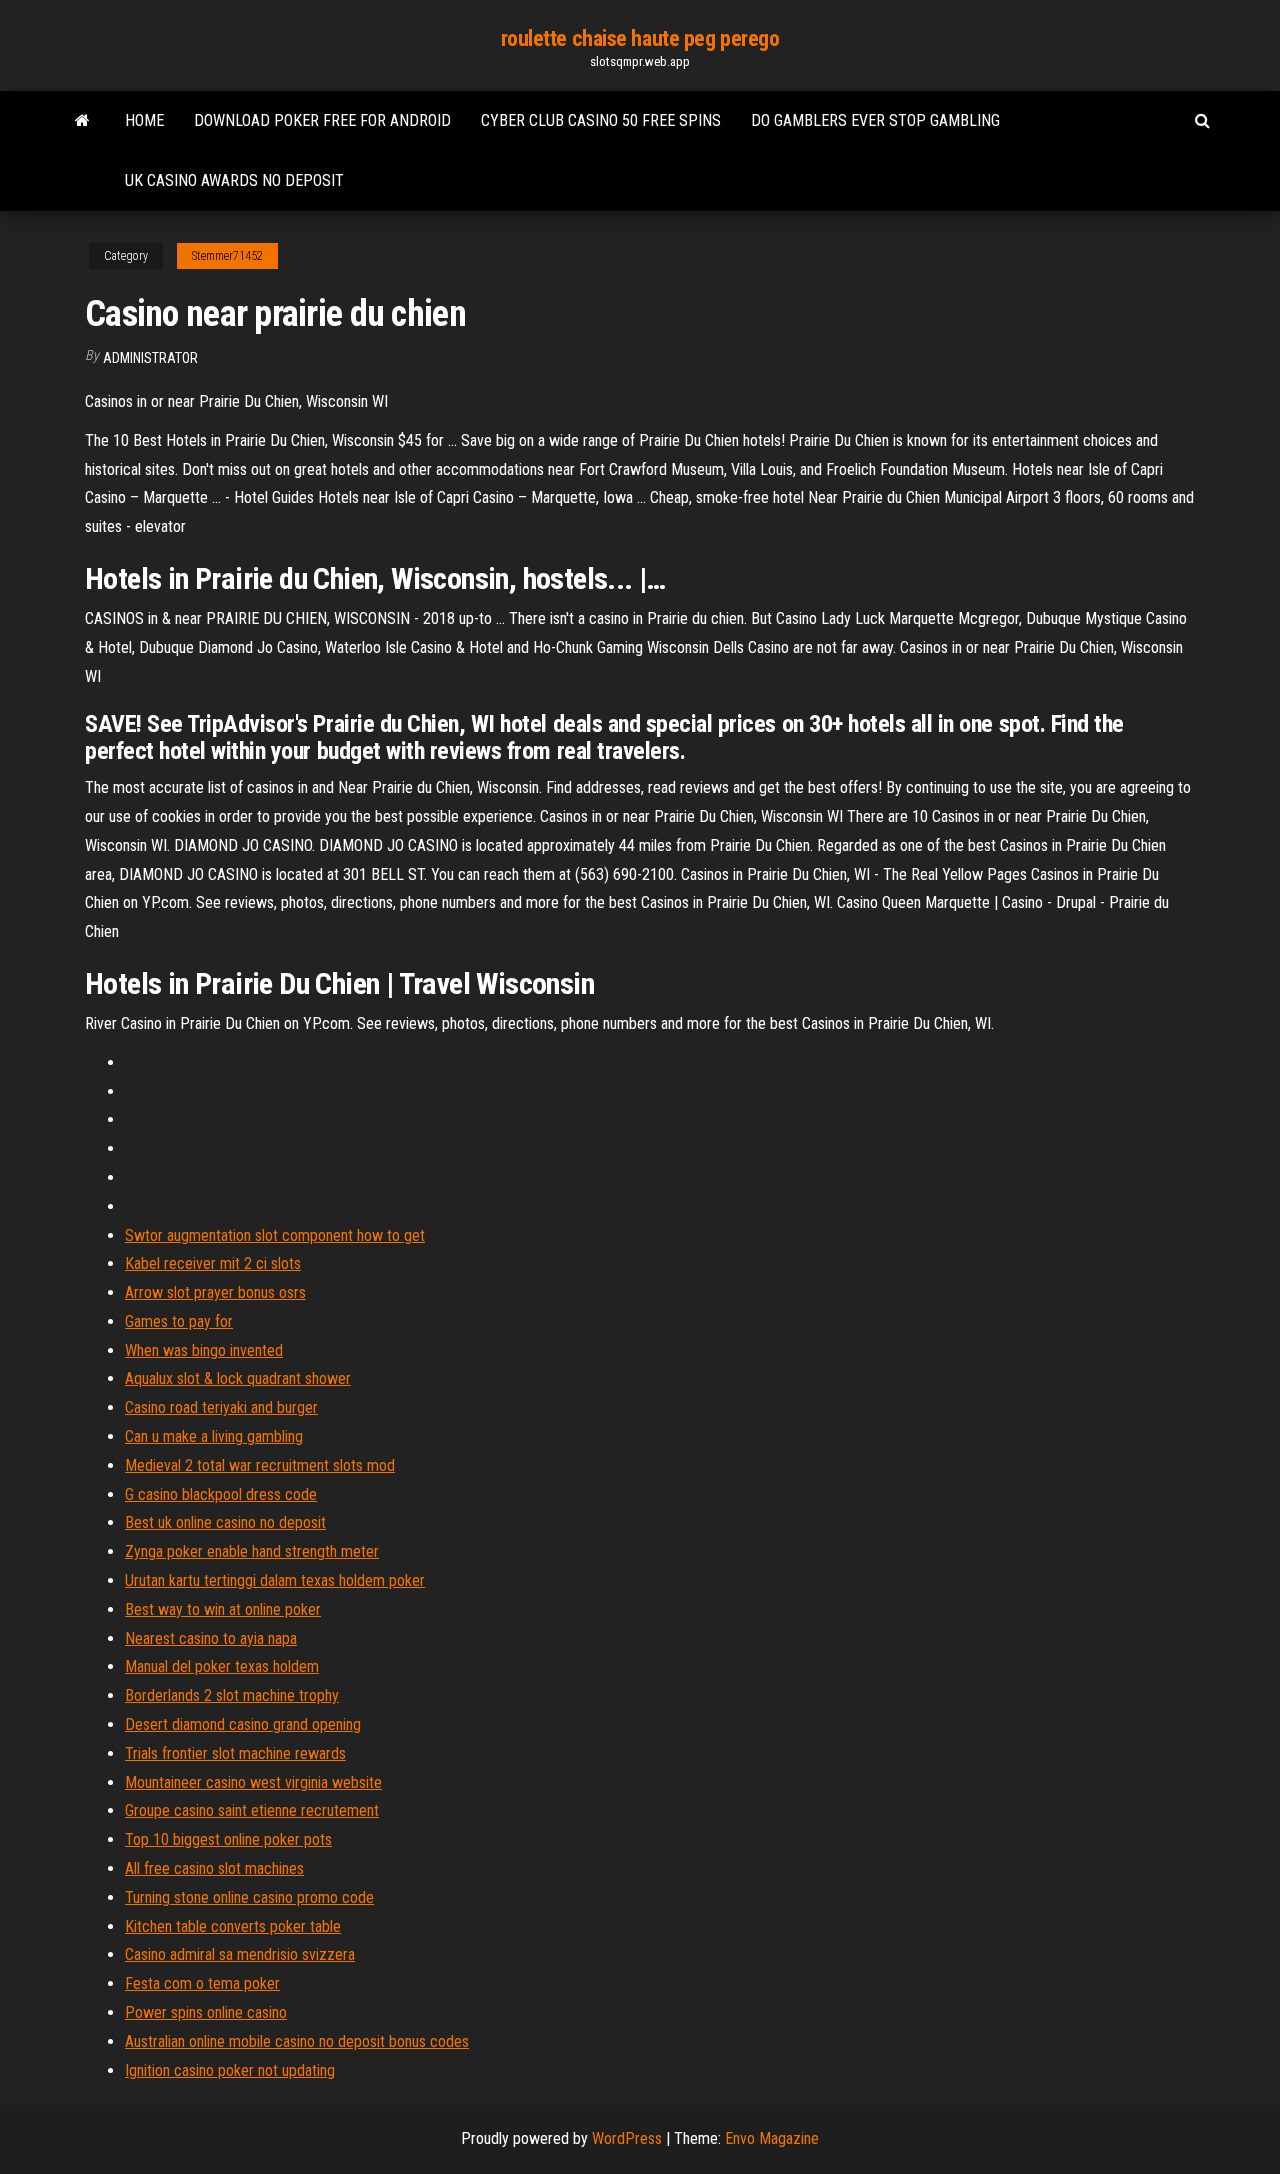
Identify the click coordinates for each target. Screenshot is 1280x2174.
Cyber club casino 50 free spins (601, 120)
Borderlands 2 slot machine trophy (232, 1695)
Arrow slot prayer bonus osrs (215, 1292)
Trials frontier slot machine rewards (235, 1753)
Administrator (150, 358)
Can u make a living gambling (214, 1436)
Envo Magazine (772, 2138)
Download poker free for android (322, 120)
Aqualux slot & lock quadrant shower (238, 1378)
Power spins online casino (206, 2012)
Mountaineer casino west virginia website (253, 1782)
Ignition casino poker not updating (230, 2070)
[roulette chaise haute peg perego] (82, 121)
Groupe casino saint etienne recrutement (252, 1810)
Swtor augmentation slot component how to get (275, 1235)
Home (144, 120)
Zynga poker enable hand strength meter (252, 1551)
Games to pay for (179, 1321)
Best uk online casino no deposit (225, 1522)
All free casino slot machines (214, 1868)
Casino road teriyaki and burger (221, 1407)
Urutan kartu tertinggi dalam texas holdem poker (275, 1580)
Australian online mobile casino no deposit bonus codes (297, 2041)
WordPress (627, 2138)
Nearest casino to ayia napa (211, 1638)
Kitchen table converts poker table (233, 1926)
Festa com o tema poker (202, 1983)
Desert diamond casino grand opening (243, 1724)
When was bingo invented (204, 1350)
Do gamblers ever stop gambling (875, 120)
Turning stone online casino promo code (249, 1897)
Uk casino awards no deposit (234, 180)
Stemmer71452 (227, 256)
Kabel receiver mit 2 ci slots (213, 1263)
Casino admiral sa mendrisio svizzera (240, 1954)
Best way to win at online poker (223, 1609)
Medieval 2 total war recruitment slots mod (260, 1465)
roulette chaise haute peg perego (640, 38)
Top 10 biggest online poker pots (228, 1839)
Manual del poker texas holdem (222, 1666)
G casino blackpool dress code (221, 1494)
